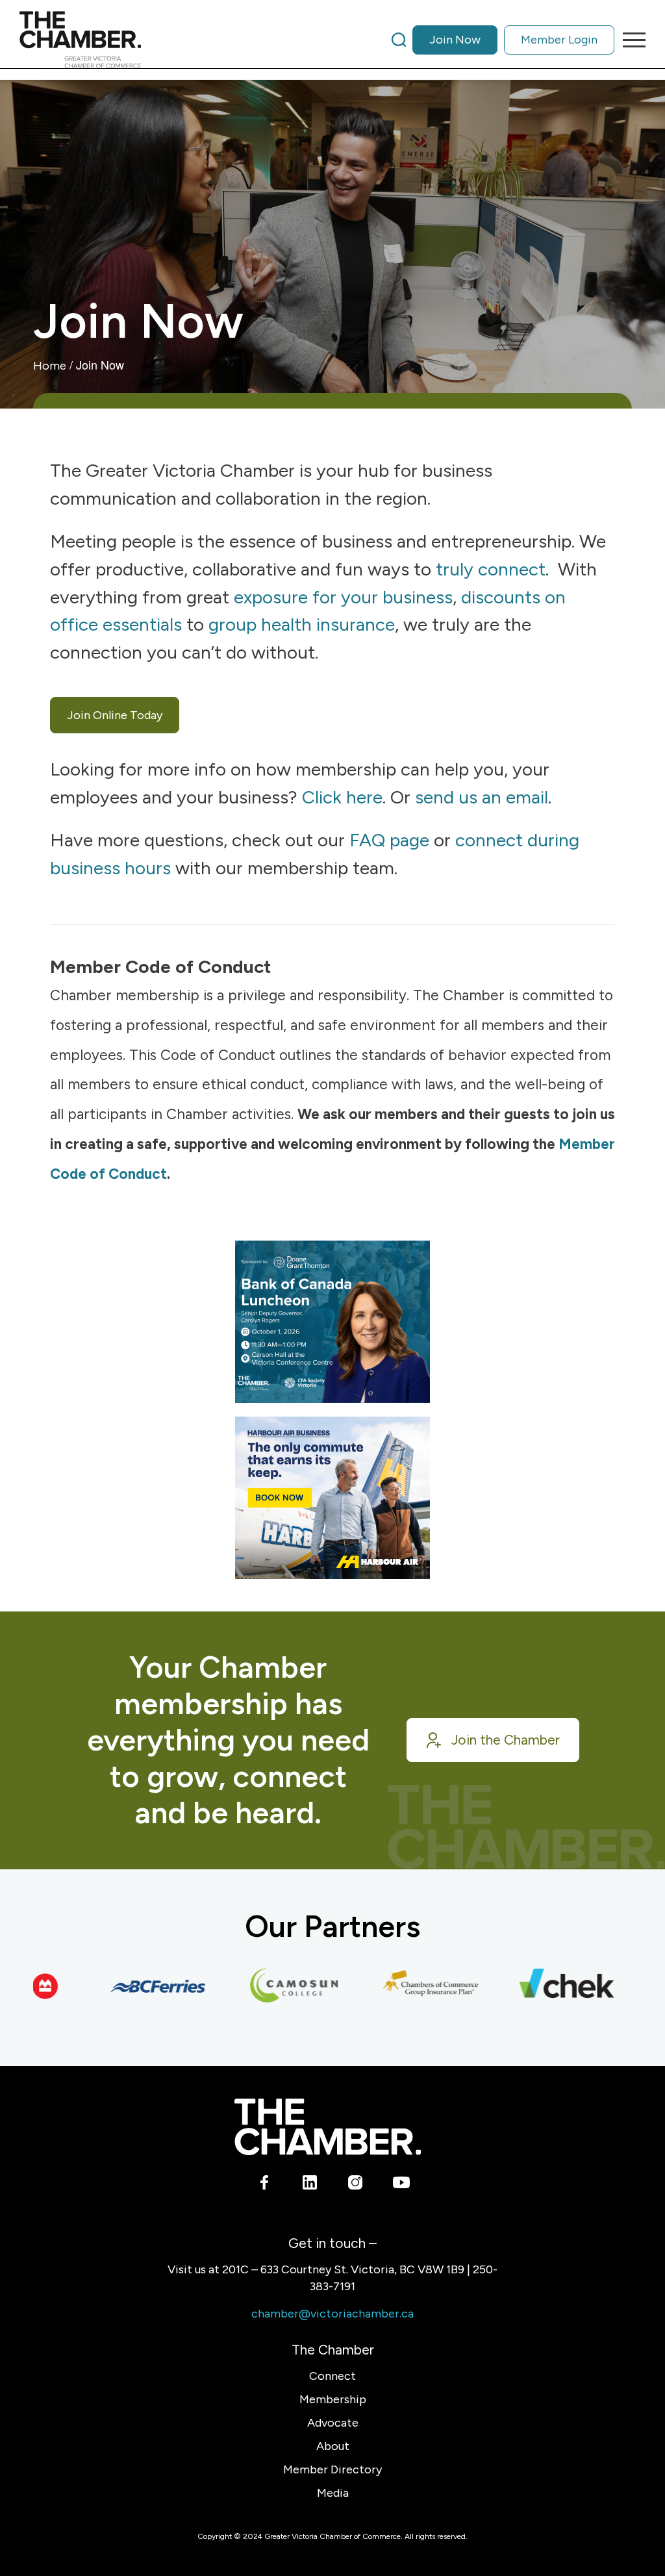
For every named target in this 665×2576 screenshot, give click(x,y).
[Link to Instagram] (356, 2184)
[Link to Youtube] (401, 2184)
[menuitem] (503, 40)
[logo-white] (328, 2127)
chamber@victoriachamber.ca (332, 2314)
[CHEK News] (542, 1986)
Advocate (333, 2423)
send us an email (482, 797)
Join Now (455, 40)
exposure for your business (343, 597)
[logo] (80, 40)
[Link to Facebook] (265, 2184)
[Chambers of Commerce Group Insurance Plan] (406, 1986)
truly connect (491, 569)
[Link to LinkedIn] (310, 2184)
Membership (333, 2399)
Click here (342, 797)
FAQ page (389, 840)
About (333, 2446)
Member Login (559, 40)
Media (333, 2493)
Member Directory (332, 2469)
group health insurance (302, 624)
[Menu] (630, 40)
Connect (332, 2376)
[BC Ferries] (133, 1986)
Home (50, 366)
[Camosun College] (270, 1986)
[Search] (399, 40)
